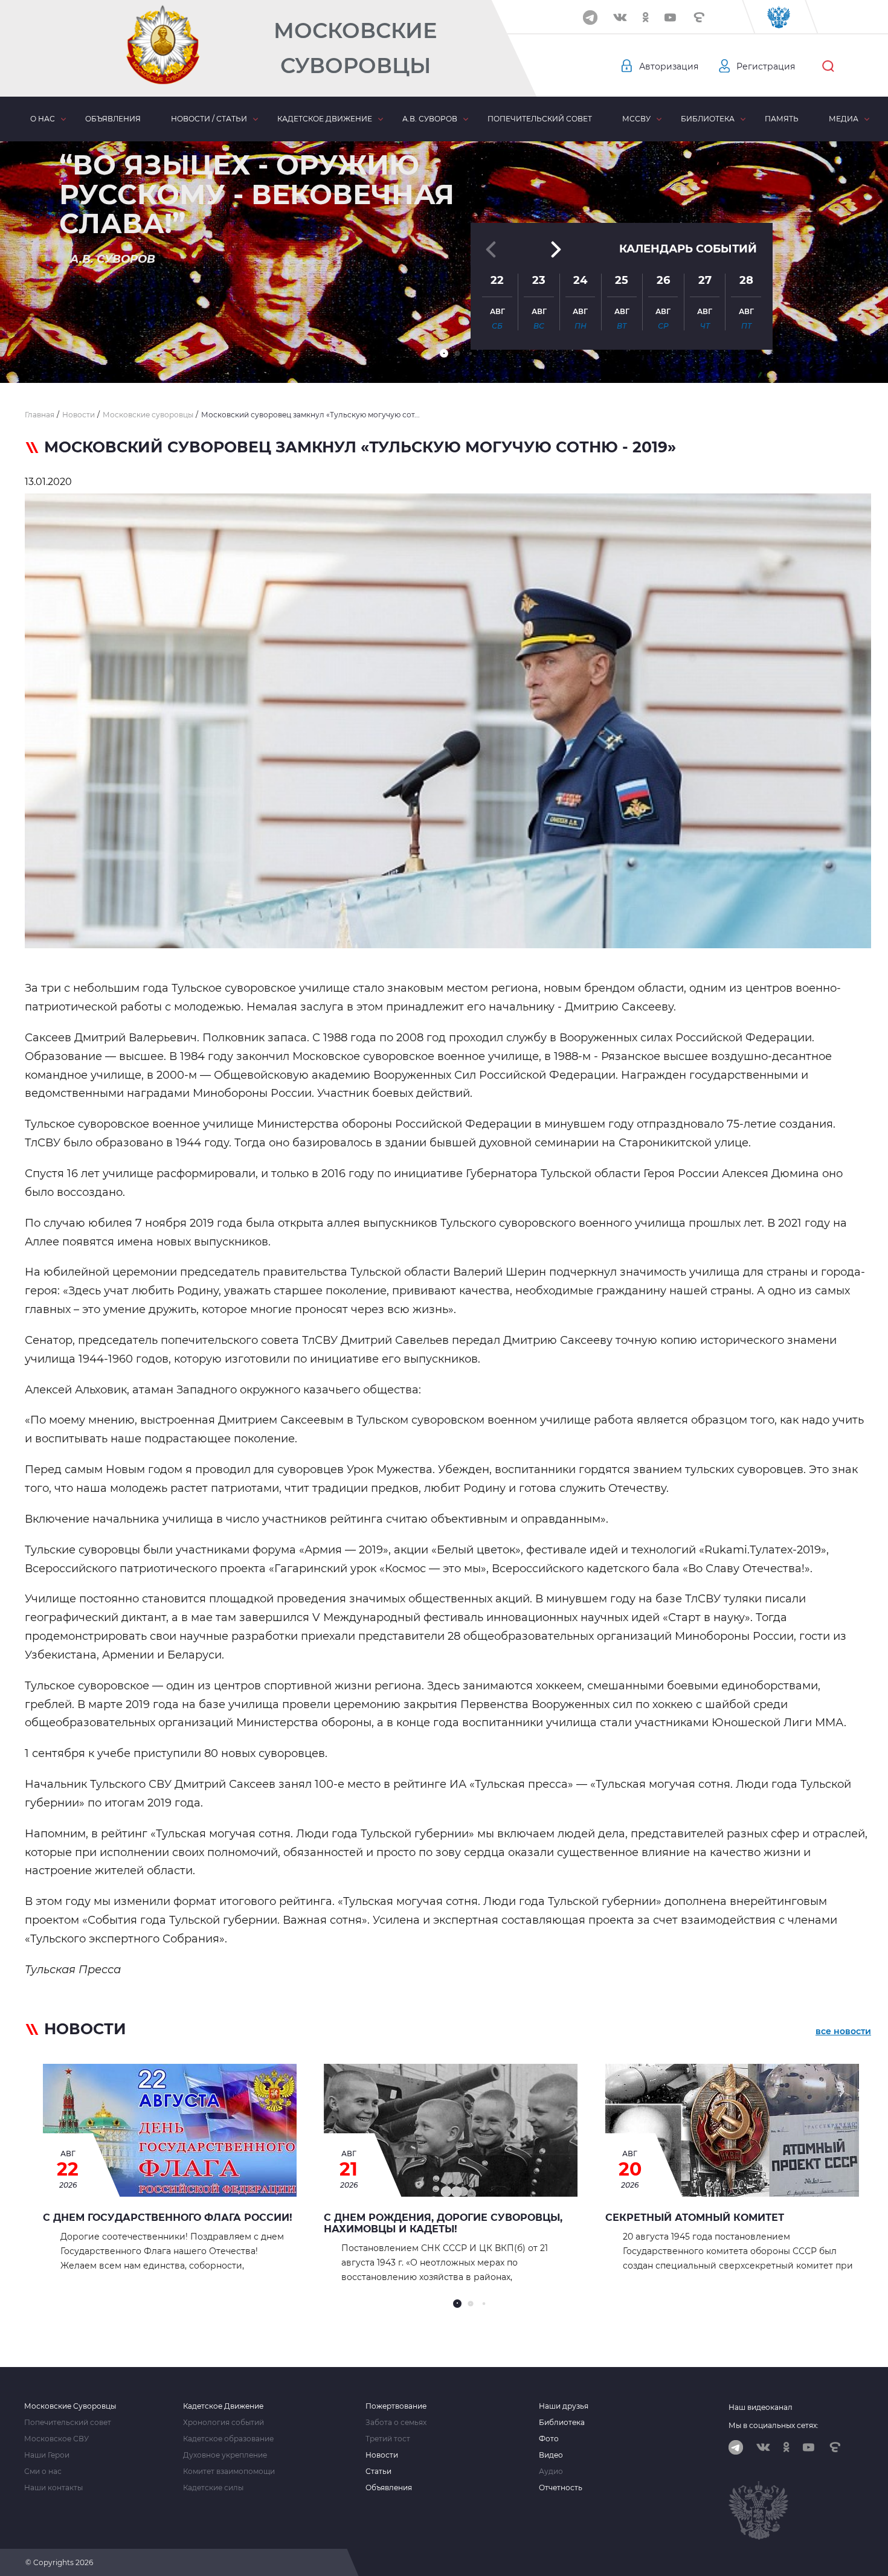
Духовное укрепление (225, 2455)
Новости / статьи (209, 119)
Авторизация (669, 66)
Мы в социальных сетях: (774, 2425)
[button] (444, 353)
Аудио (551, 2472)
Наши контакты (53, 2488)
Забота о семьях (396, 2423)
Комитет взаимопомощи (229, 2472)
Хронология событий (224, 2423)
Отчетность (561, 2488)
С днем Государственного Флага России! (168, 2218)
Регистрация (766, 66)
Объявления (113, 119)
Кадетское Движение (223, 2406)
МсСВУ (636, 119)
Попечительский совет (540, 119)
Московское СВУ (56, 2439)
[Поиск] (828, 66)
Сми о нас (43, 2472)
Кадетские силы (213, 2488)
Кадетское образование (228, 2439)
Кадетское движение (325, 119)
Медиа (844, 119)
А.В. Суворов (430, 119)
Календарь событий (688, 249)
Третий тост (388, 2439)
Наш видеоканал (761, 2407)
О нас (43, 119)
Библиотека (708, 119)
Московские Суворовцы (355, 48)
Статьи (378, 2472)
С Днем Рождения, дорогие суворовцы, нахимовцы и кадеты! (443, 2223)
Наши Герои (47, 2455)
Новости (382, 2455)
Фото (549, 2439)
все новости (843, 2031)
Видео (551, 2455)
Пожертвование (396, 2406)
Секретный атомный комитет (695, 2218)
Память (782, 119)
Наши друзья (564, 2406)
